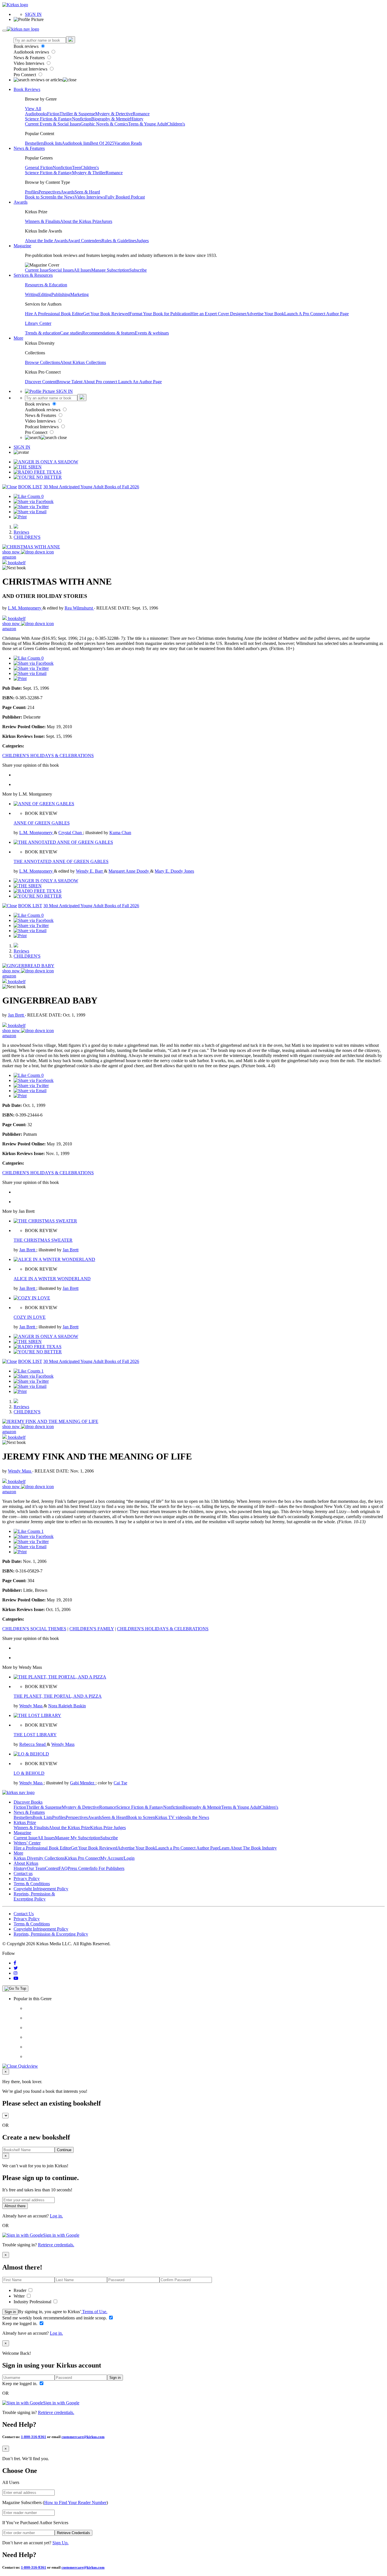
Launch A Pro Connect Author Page (316, 314)
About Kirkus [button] (26, 1863)
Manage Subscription (110, 270)
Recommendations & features (109, 333)
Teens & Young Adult (147, 124)
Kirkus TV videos (171, 1817)
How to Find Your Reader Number (75, 2503)
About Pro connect (101, 382)
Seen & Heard (87, 192)
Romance (141, 114)
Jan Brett (16, 1015)
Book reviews (27, 46)
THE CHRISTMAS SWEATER (43, 1240)
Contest (52, 1868)
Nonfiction (82, 119)
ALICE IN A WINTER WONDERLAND (52, 1279)
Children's (176, 124)
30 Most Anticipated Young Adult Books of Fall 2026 (91, 487)
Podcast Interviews (31, 69)
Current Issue (37, 270)
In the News (64, 197)
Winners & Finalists (42, 221)
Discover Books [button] (28, 1802)
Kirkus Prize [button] (25, 1822)
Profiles (32, 192)
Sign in (10, 2312)
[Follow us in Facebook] (15, 1963)
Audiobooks (36, 114)
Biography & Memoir (111, 119)
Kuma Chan (120, 833)
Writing (32, 294)
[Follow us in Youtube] (16, 1978)
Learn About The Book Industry (248, 1848)
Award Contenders (85, 241)
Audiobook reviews (32, 52)
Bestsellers (34, 143)
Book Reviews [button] (27, 89)
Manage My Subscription (78, 1838)
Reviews (21, 532)
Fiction (53, 114)
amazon (9, 557)
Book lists (53, 143)
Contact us (23, 1873)
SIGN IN (33, 14)
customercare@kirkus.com (83, 2437)
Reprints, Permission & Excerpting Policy (34, 1896)
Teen (76, 168)
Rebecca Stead (33, 1744)
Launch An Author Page (140, 382)
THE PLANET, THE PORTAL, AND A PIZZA (58, 1696)
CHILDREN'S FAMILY (92, 1629)
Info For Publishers (107, 1868)
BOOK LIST (30, 487)
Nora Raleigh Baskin (67, 1706)
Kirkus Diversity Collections (39, 1858)
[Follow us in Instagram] (16, 1973)
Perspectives (50, 192)
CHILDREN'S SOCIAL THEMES (34, 1629)
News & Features (30, 58)
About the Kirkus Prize (81, 221)
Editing (45, 294)
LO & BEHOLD (29, 1773)
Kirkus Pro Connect (82, 1858)
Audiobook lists (76, 143)
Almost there (15, 2206)
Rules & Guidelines (119, 241)
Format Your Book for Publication (160, 314)
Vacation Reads (128, 143)
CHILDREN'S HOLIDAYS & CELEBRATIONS (48, 756)
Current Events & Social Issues (53, 124)
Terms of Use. (94, 2312)
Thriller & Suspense (77, 114)
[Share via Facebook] (34, 501)
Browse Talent (70, 382)
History (137, 119)
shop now (12, 552)
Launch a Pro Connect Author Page (187, 1848)
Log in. (56, 2216)
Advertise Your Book (265, 314)
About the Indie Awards (46, 241)
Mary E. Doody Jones (174, 871)
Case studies (71, 333)
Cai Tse (120, 1783)
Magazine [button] (22, 246)
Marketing (79, 294)
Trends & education (42, 333)
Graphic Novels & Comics (104, 124)
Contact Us (24, 1914)
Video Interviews (29, 63)
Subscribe (138, 270)
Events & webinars (152, 333)
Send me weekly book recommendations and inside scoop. (55, 2318)
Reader (21, 2290)
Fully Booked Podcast (125, 197)
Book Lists (42, 1817)
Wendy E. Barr (90, 871)
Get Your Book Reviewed (106, 314)
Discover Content (41, 382)
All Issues (82, 270)
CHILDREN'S (27, 537)
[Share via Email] (30, 512)
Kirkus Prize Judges (108, 1828)
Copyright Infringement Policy (41, 1889)
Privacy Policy (27, 1879)
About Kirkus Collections (83, 362)
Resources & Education (46, 285)
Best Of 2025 (102, 143)
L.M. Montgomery (25, 608)
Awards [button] (21, 202)
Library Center (38, 323)
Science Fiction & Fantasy (48, 119)
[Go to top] (15, 1989)
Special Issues (61, 270)
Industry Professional (33, 2302)
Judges (143, 241)
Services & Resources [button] (33, 275)
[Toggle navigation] (5, 31)
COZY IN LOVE (30, 1317)
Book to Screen (39, 197)
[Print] (20, 517)
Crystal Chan (71, 833)
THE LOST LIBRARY (35, 1735)
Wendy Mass (20, 1471)
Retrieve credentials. (56, 2245)
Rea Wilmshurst (79, 608)
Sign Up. (60, 2543)
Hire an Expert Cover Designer (218, 314)
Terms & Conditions (32, 1884)
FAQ (63, 1868)
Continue (64, 2150)
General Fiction (39, 168)
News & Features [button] (29, 148)
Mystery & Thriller (89, 173)
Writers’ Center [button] (27, 1843)
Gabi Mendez (83, 1783)
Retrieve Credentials (74, 2533)
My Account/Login (117, 1858)
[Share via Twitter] (31, 507)
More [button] (18, 338)
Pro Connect (25, 75)
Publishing (61, 294)
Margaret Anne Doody (129, 871)
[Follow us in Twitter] (16, 1968)
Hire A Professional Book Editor (54, 314)
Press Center (79, 1868)
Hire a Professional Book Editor (42, 1848)
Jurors (107, 221)
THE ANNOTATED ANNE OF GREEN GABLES (61, 861)
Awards (68, 192)
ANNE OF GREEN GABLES (42, 823)
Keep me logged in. (20, 2323)
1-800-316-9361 (34, 2437)
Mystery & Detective (114, 114)
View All (33, 109)
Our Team (36, 1868)
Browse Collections (42, 362)
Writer (20, 2296)
